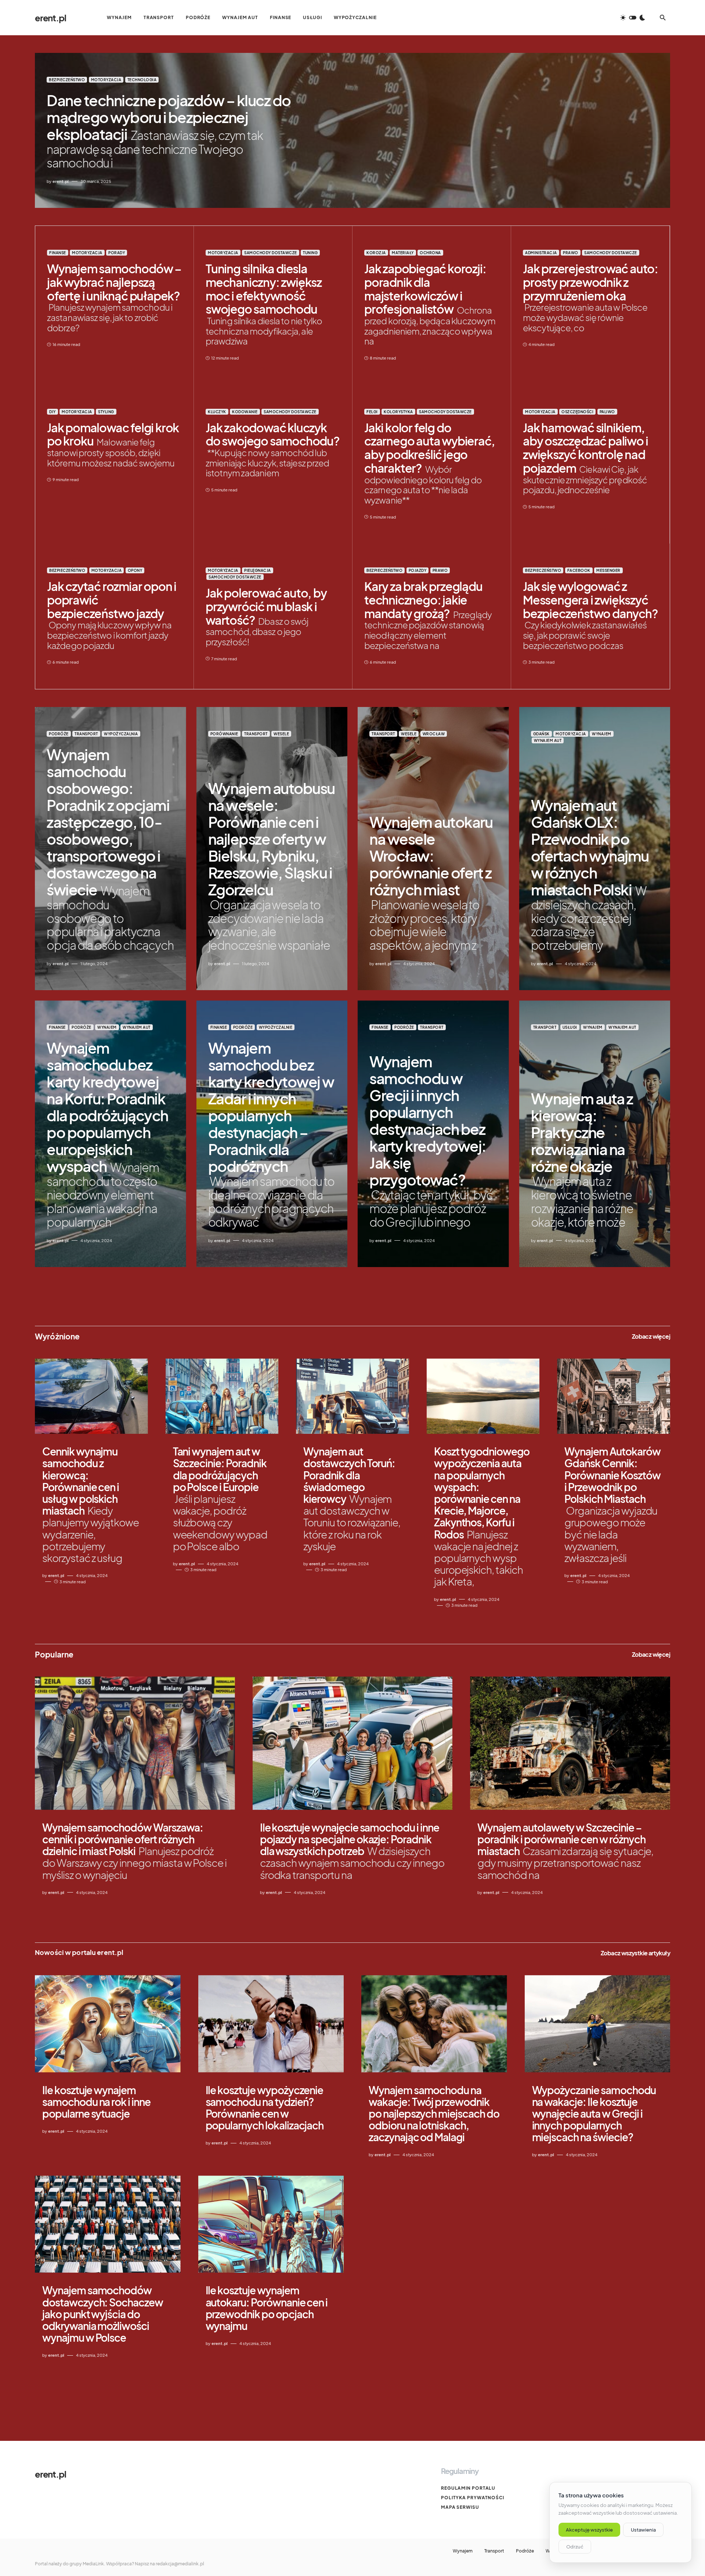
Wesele (281, 734)
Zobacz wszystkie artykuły (635, 1953)
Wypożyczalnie (276, 1027)
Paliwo (607, 412)
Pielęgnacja (258, 570)
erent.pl (50, 18)
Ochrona (430, 253)
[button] (633, 18)
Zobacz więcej (651, 1336)
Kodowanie (245, 412)
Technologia (142, 80)
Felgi (372, 412)
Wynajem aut (548, 740)
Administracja (541, 253)
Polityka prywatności (473, 2498)
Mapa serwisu (460, 2507)
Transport (86, 734)
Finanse (58, 253)
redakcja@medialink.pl (180, 2564)
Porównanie (224, 734)
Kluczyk (217, 412)
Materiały (403, 253)
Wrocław (434, 734)
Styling (106, 412)
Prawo (571, 253)
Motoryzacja (106, 80)
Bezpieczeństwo (67, 80)
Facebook (579, 570)
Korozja (376, 253)
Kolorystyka (398, 412)
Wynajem (602, 734)
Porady (117, 253)
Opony (135, 570)
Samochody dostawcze (271, 253)
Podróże (59, 734)
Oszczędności (577, 412)
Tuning (310, 253)
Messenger (608, 570)
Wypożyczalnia (121, 734)
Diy (53, 412)
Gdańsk (541, 734)
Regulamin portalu (468, 2488)
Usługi (570, 1027)
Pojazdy (418, 570)
